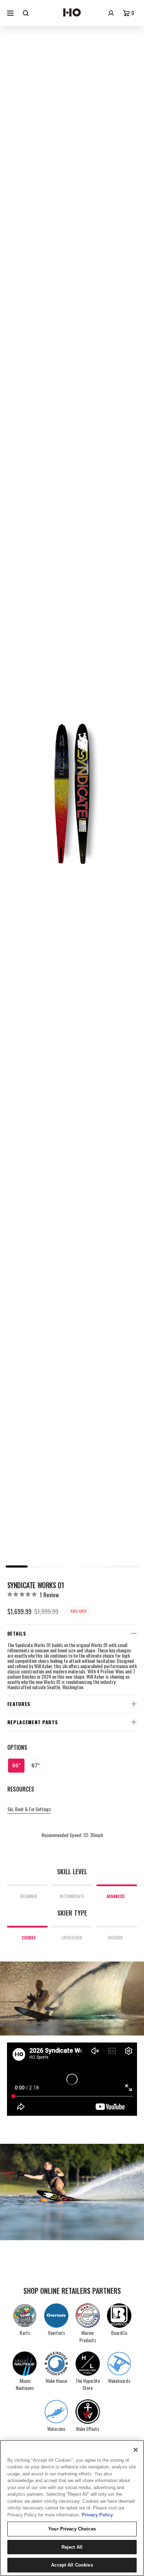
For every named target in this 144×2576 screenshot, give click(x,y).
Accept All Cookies (72, 2565)
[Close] (136, 2450)
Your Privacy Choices (72, 2529)
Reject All (72, 2547)
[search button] (27, 13)
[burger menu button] (11, 13)
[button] (130, 13)
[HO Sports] (72, 13)
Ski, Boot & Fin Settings (29, 1809)
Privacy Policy (97, 2515)
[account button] (112, 13)
